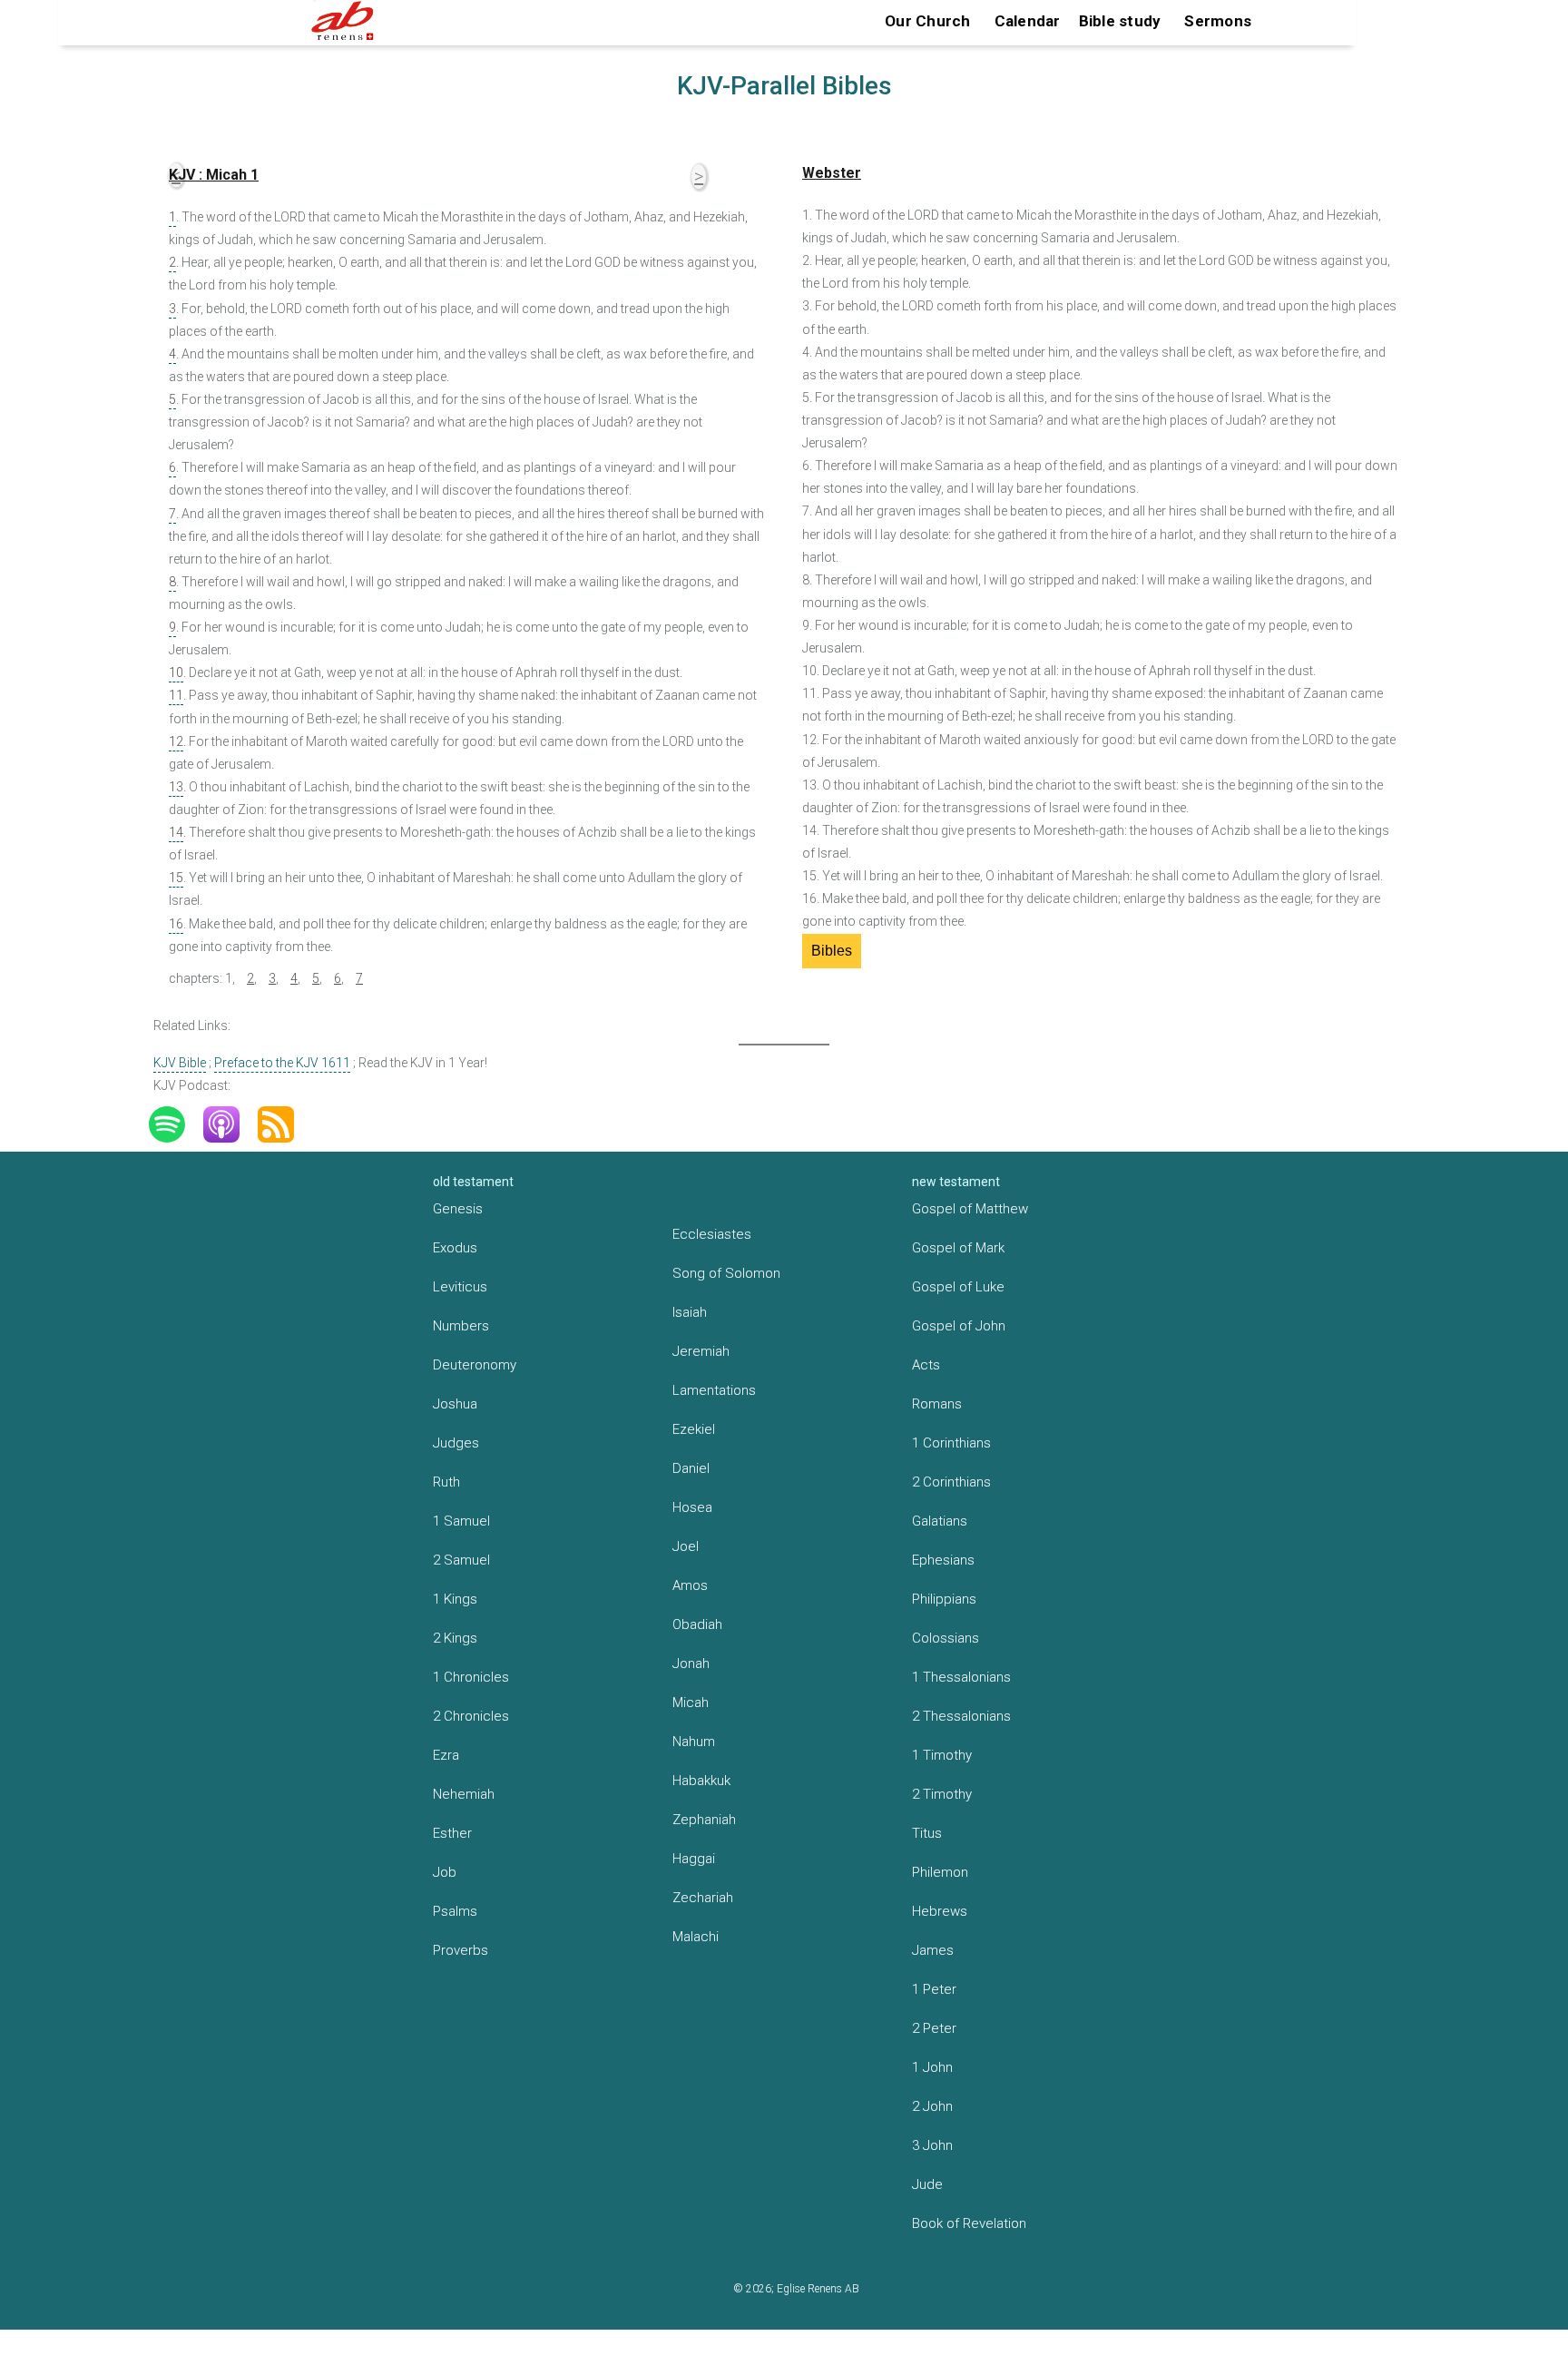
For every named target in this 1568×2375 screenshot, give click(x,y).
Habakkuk (701, 1781)
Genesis (458, 1209)
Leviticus (460, 1287)
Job (445, 1872)
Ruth (446, 1482)
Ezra (446, 1755)
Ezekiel (694, 1429)
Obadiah (697, 1624)
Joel (686, 1546)
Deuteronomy (475, 1365)
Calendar (1028, 21)
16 (176, 924)
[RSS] (285, 1124)
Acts (926, 1365)
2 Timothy (942, 1794)
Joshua (455, 1404)
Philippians (944, 1599)
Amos (690, 1585)
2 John (932, 2106)
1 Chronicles (471, 1677)
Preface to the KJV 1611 (282, 1063)
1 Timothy (942, 1755)
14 (176, 832)
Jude (927, 2184)
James (933, 1950)
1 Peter (934, 1989)
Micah (691, 1703)
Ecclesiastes (712, 1234)
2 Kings (455, 1638)
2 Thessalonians (961, 1716)
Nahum (694, 1742)
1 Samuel (461, 1521)
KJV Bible (180, 1063)
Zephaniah (704, 1820)
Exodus (455, 1248)
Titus (927, 1833)
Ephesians (943, 1560)
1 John (932, 2067)
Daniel (691, 1468)
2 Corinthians (951, 1482)
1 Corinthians (951, 1443)
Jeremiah (701, 1351)
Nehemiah (464, 1794)
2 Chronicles (471, 1716)
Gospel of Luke (958, 1287)
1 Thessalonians (961, 1677)
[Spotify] (176, 1124)
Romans (937, 1404)
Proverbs (461, 1950)
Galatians (940, 1521)
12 (176, 741)
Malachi (696, 1937)
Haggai (694, 1859)
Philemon (940, 1872)
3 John (932, 2145)
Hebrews (940, 1911)
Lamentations (714, 1390)
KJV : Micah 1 (214, 175)
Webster (832, 173)
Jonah (691, 1663)
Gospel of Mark (958, 1248)
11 (176, 695)
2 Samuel (461, 1560)
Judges (456, 1443)
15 (176, 878)
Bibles (832, 951)
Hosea (692, 1507)
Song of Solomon (726, 1273)
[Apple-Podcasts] (230, 1124)
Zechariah (703, 1898)
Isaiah (690, 1312)
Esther (452, 1833)
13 (176, 787)
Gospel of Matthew (970, 1209)
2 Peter (934, 2028)
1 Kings (455, 1599)
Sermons (1218, 21)
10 (176, 672)
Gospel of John (959, 1326)
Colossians (946, 1638)
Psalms (455, 1911)
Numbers (461, 1326)
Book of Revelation (969, 2223)
